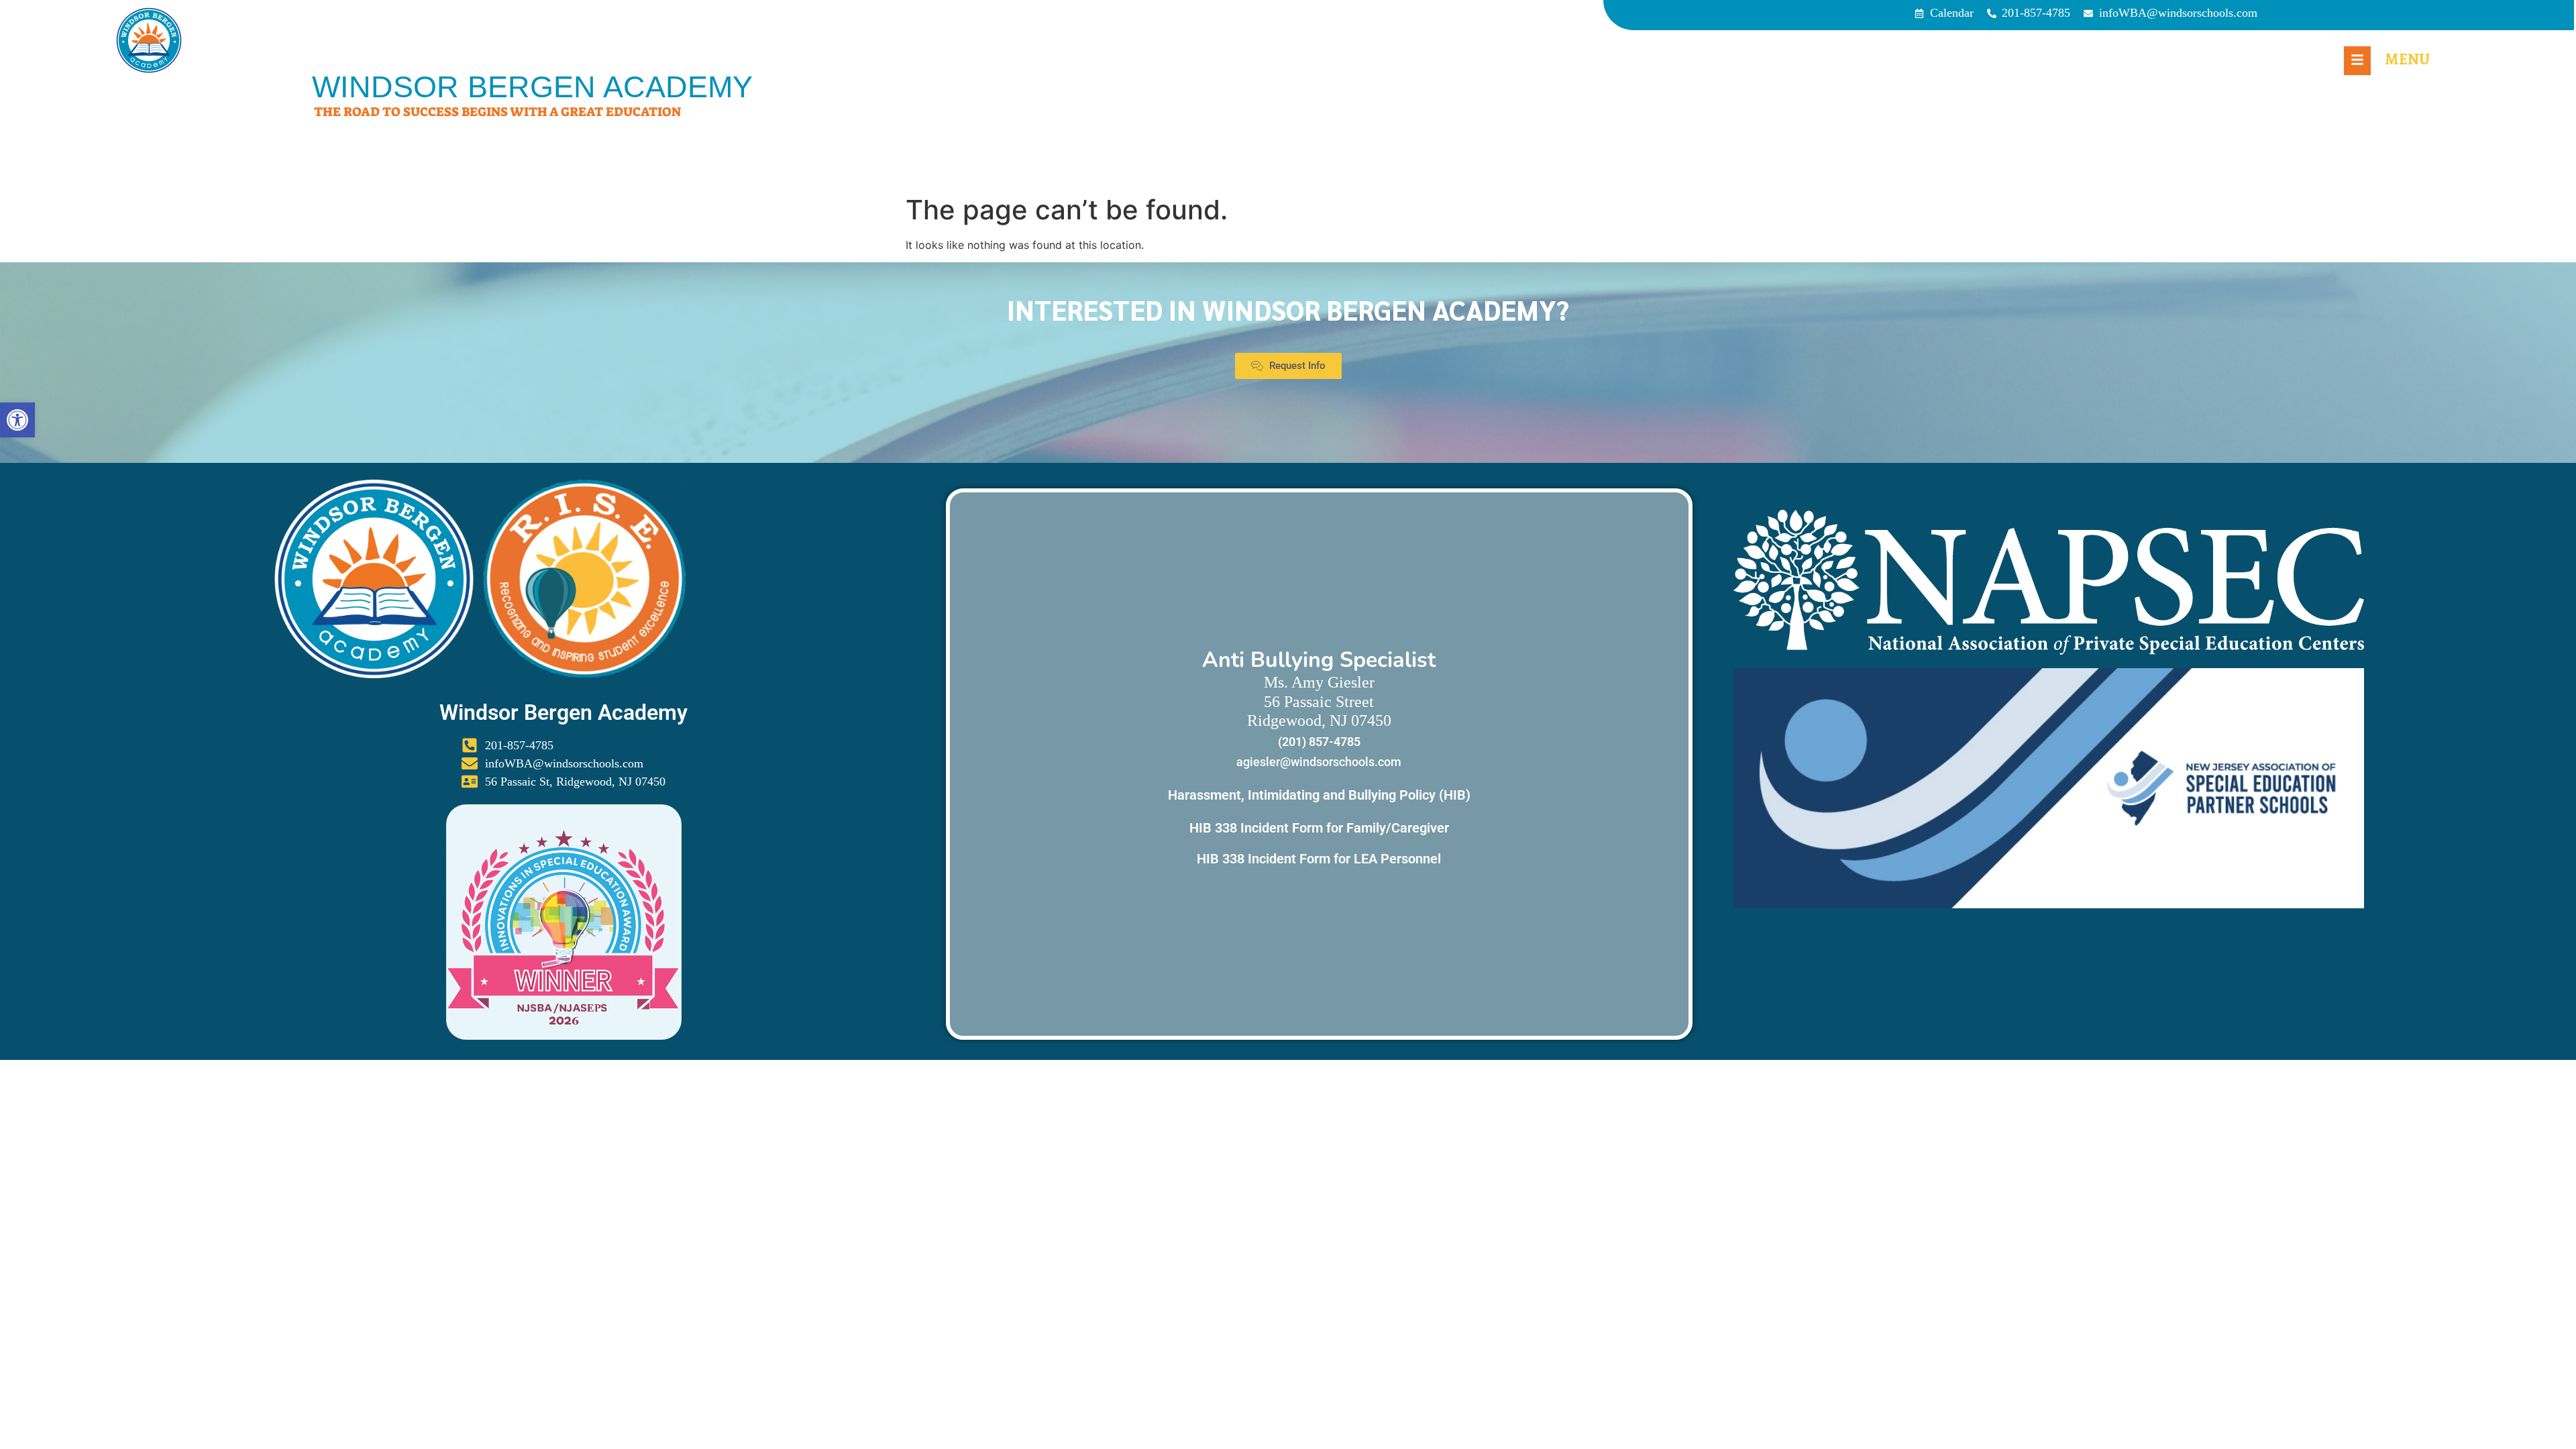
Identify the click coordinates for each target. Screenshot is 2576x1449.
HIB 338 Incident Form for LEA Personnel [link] (1319, 859)
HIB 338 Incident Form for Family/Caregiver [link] (1319, 828)
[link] (17, 420)
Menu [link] (2407, 59)
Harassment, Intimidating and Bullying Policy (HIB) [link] (1319, 795)
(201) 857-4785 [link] (1319, 742)
